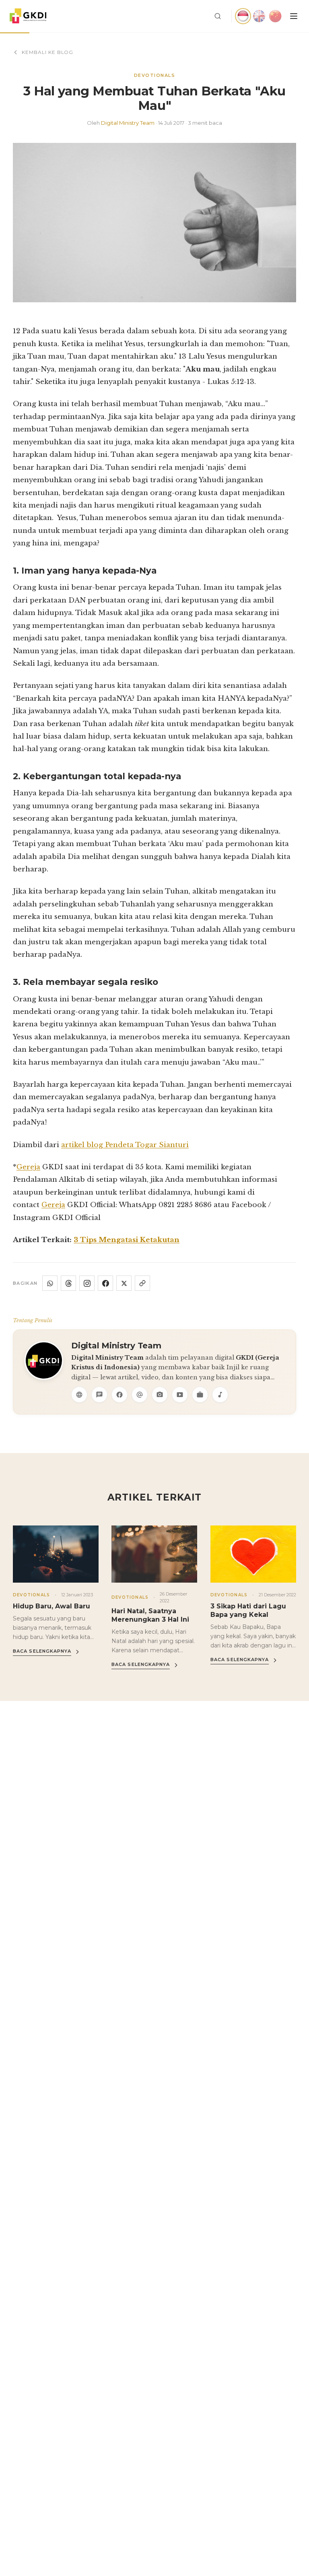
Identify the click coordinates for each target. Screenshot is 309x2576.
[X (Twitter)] (124, 1283)
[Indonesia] (243, 16)
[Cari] (218, 16)
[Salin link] (142, 1283)
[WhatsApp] (50, 1283)
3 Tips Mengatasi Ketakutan (127, 1240)
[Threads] (68, 1283)
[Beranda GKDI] (28, 16)
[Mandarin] (275, 16)
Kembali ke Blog (47, 52)
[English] (259, 16)
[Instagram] (87, 1283)
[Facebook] (105, 1283)
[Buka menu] (294, 16)
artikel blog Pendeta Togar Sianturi (125, 1145)
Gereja (28, 1167)
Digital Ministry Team (128, 123)
